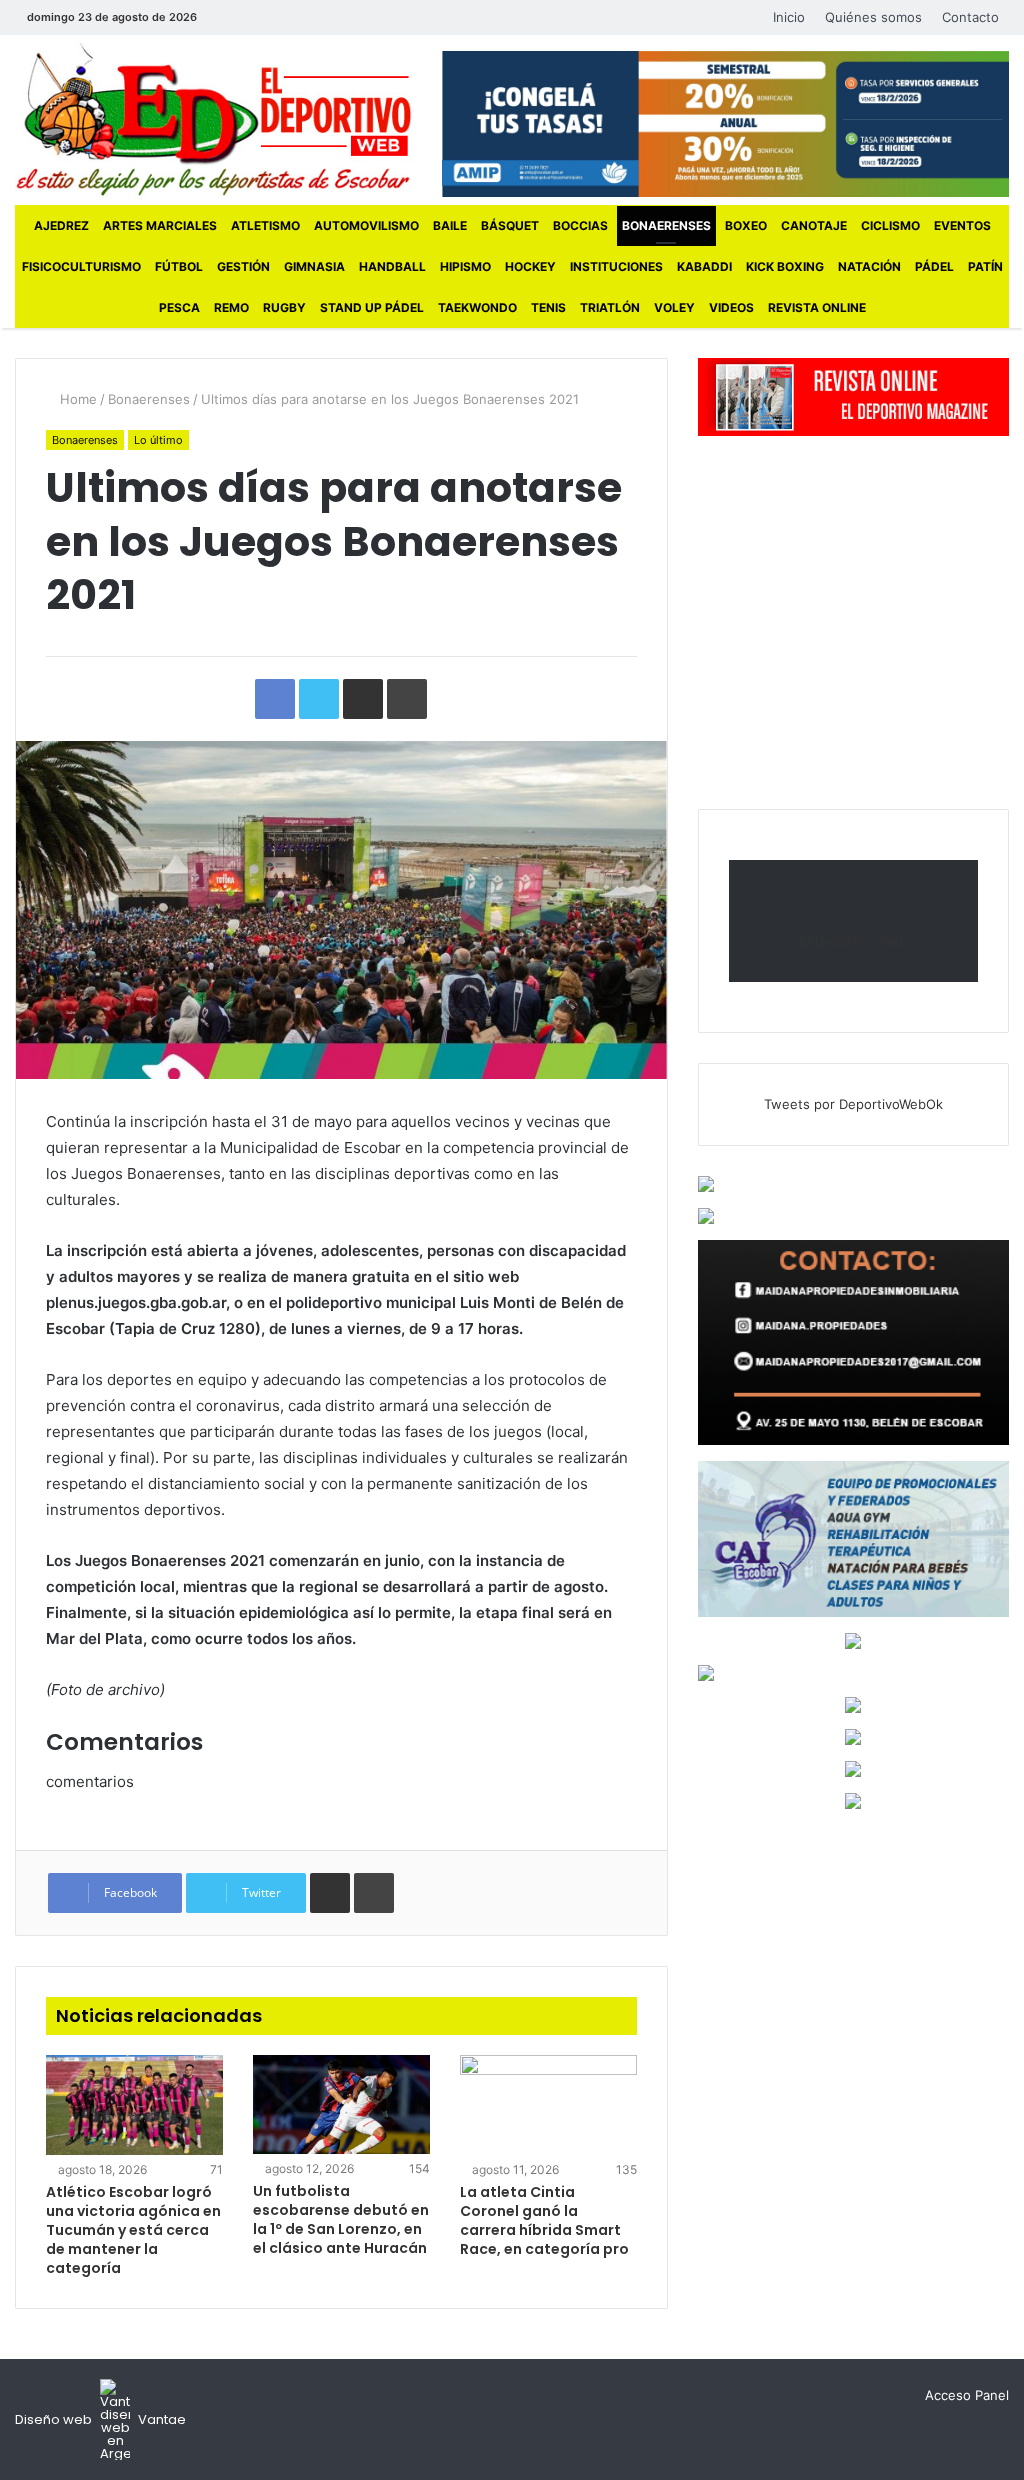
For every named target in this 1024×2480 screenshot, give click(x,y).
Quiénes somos (873, 17)
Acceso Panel (967, 2395)
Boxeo (746, 225)
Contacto (970, 17)
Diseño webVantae (100, 2419)
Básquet (510, 225)
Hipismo (465, 266)
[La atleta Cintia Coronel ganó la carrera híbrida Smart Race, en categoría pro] (548, 2105)
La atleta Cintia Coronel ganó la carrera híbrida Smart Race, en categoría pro (544, 2220)
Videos (731, 307)
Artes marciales (160, 225)
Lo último (158, 440)
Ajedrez (61, 225)
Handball (392, 266)
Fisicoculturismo (81, 266)
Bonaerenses (666, 225)
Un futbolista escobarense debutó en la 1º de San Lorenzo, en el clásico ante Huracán (341, 2219)
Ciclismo (890, 225)
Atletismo (265, 225)
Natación (869, 266)
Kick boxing (785, 266)
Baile (450, 225)
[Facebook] (227, 17)
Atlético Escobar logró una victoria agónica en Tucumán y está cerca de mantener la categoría (133, 2230)
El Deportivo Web (853, 941)
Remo (231, 307)
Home (76, 399)
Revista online (817, 307)
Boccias (580, 225)
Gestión (243, 266)
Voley (674, 307)
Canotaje (814, 225)
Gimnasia (314, 266)
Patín (985, 266)
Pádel (934, 266)
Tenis (548, 307)
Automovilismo (366, 225)
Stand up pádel (372, 307)
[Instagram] (287, 17)
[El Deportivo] (213, 119)
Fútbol (179, 266)
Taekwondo (477, 307)
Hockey (530, 266)
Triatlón (610, 307)
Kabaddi (704, 266)
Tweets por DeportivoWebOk (853, 1104)
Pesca (179, 307)
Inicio (789, 17)
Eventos (962, 225)
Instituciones (616, 266)
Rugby (284, 307)
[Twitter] (257, 17)
